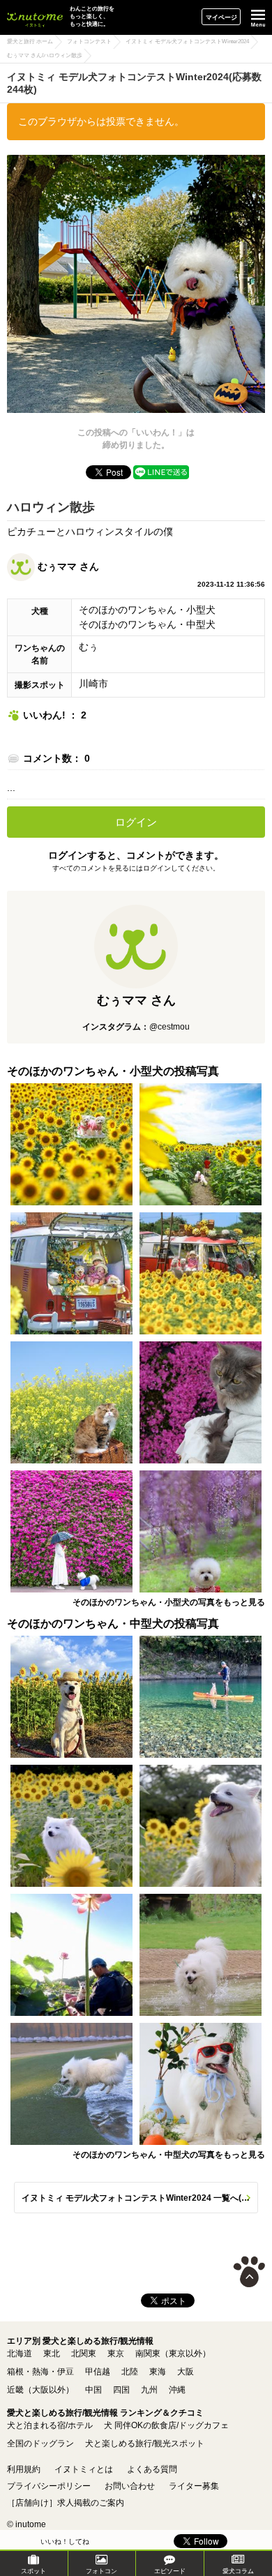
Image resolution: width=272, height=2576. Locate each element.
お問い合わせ (130, 2486)
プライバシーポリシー (49, 2486)
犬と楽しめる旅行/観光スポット (145, 2443)
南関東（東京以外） (173, 2353)
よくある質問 (152, 2469)
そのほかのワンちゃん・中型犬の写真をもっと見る (169, 2155)
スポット (33, 2571)
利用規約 (24, 2469)
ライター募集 (194, 2486)
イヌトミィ (35, 17)
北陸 (130, 2372)
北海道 (20, 2353)
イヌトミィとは (84, 2469)
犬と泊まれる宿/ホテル (50, 2425)
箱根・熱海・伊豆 (40, 2372)
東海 (158, 2372)
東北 (52, 2353)
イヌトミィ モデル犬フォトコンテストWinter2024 (187, 42)
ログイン (136, 822)
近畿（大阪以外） (40, 2390)
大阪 (186, 2372)
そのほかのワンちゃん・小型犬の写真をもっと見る (169, 1602)
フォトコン (101, 2571)
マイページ (221, 17)
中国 (93, 2390)
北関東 (84, 2353)
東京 (116, 2353)
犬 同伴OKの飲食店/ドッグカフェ (166, 2425)
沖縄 (177, 2390)
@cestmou (169, 1027)
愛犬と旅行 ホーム (30, 42)
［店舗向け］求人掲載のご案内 (66, 2503)
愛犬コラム (238, 2571)
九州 (149, 2390)
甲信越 (98, 2372)
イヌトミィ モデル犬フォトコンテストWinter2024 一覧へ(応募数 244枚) (140, 2198)
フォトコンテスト (89, 42)
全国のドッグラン (40, 2443)
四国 (121, 2390)
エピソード (170, 2571)
